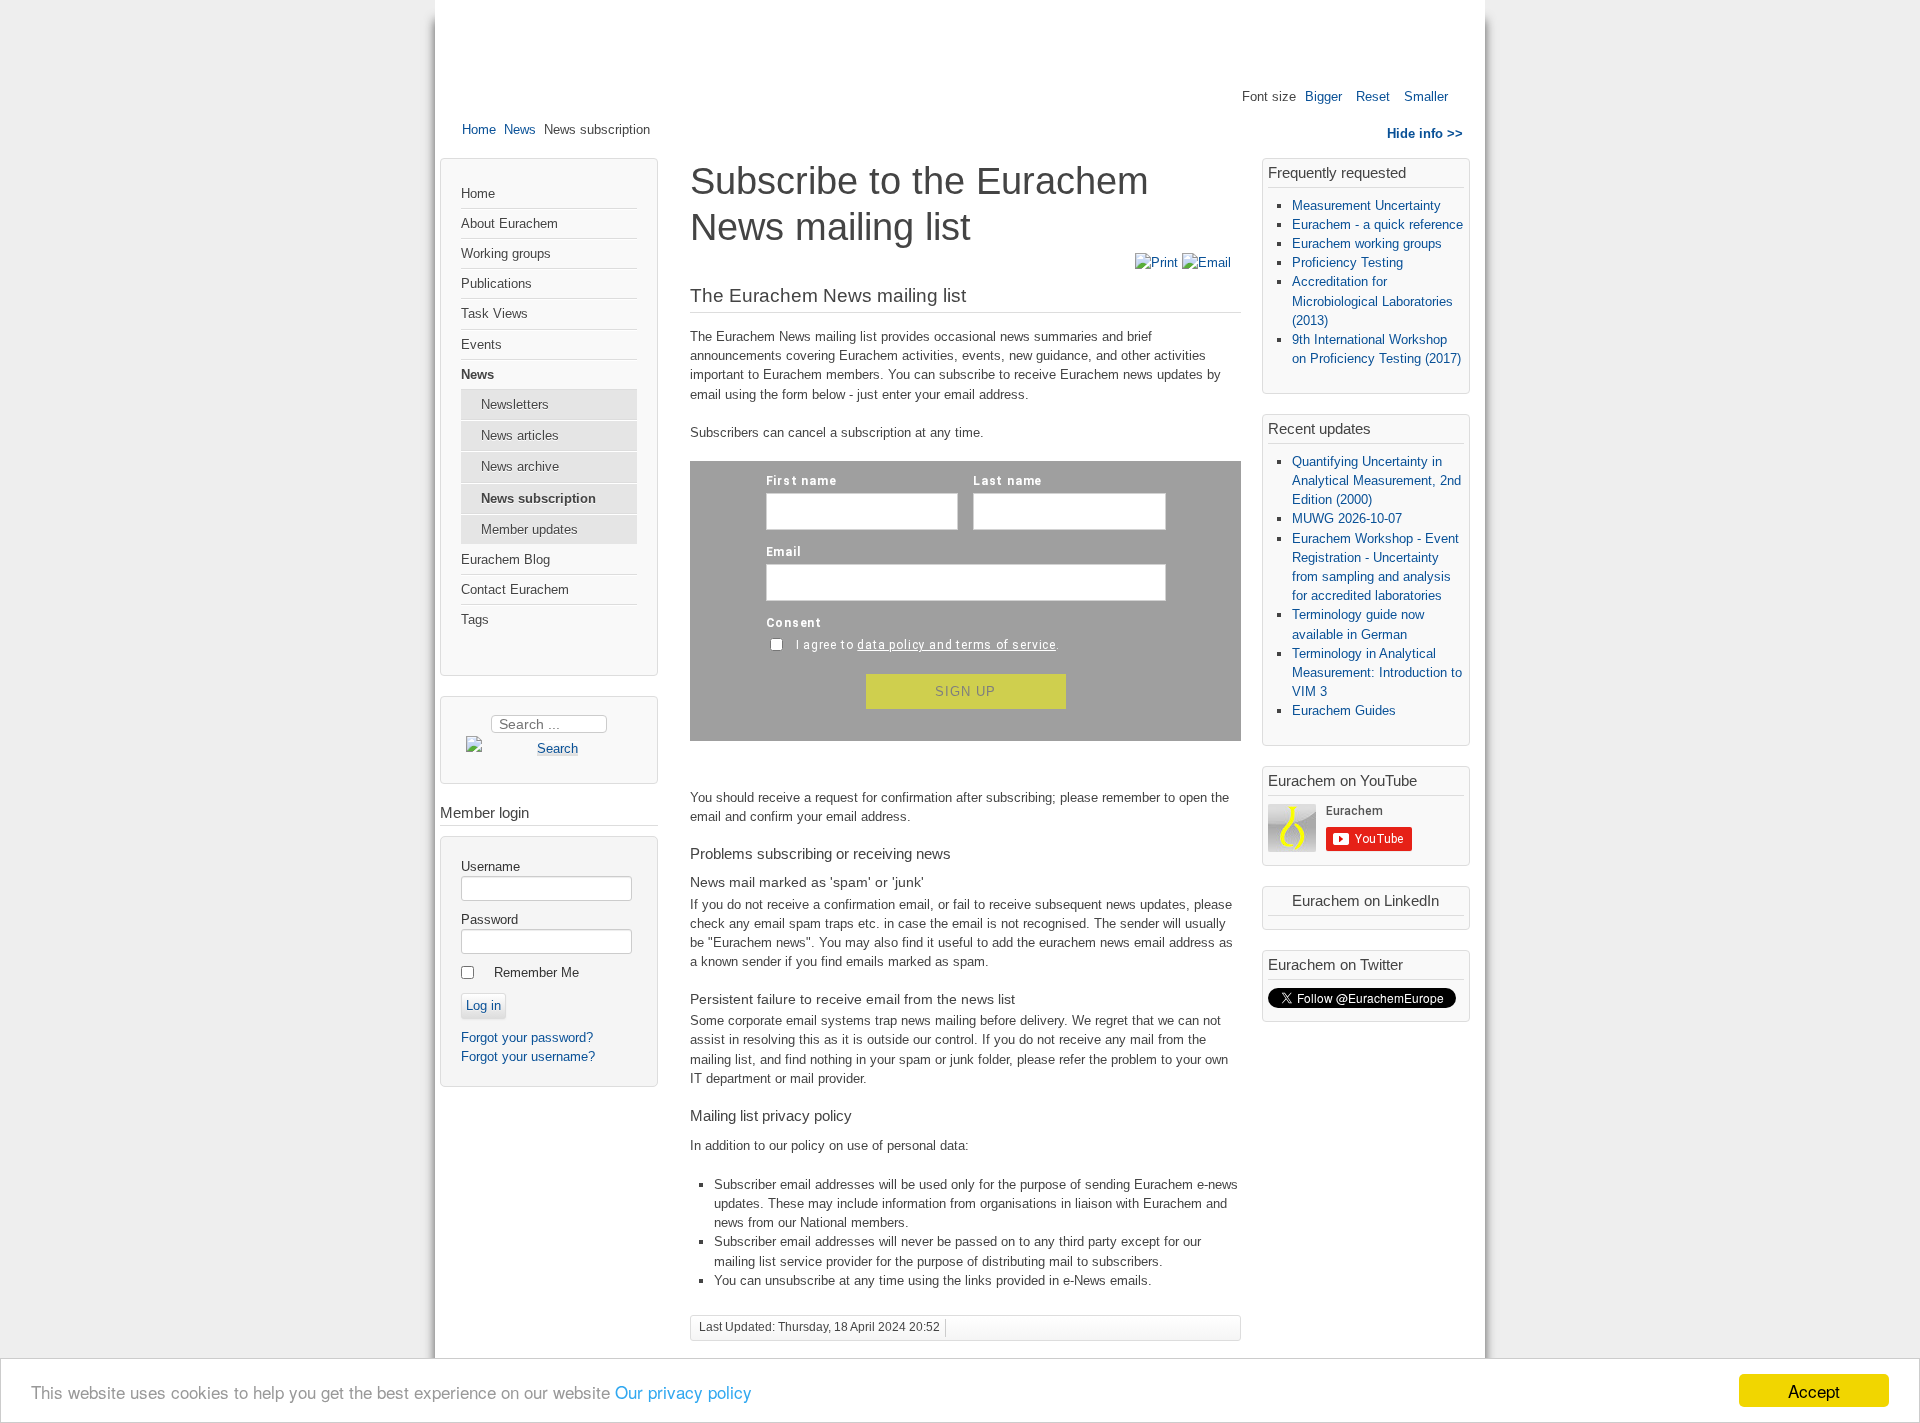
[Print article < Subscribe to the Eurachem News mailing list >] (1158, 262)
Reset (1373, 96)
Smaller (1426, 96)
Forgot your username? (528, 1056)
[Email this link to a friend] (1206, 262)
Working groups (506, 253)
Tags (475, 619)
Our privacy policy (683, 1391)
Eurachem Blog (505, 559)
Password (489, 919)
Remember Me (536, 972)
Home (479, 129)
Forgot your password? (527, 1037)
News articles (520, 435)
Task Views (494, 313)
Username (490, 866)
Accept (1814, 1390)
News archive (520, 466)
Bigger (1323, 96)
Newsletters (515, 404)
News (520, 129)
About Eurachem (509, 223)
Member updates (529, 529)
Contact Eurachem (515, 589)
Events (481, 344)
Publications (496, 283)
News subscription (538, 498)
